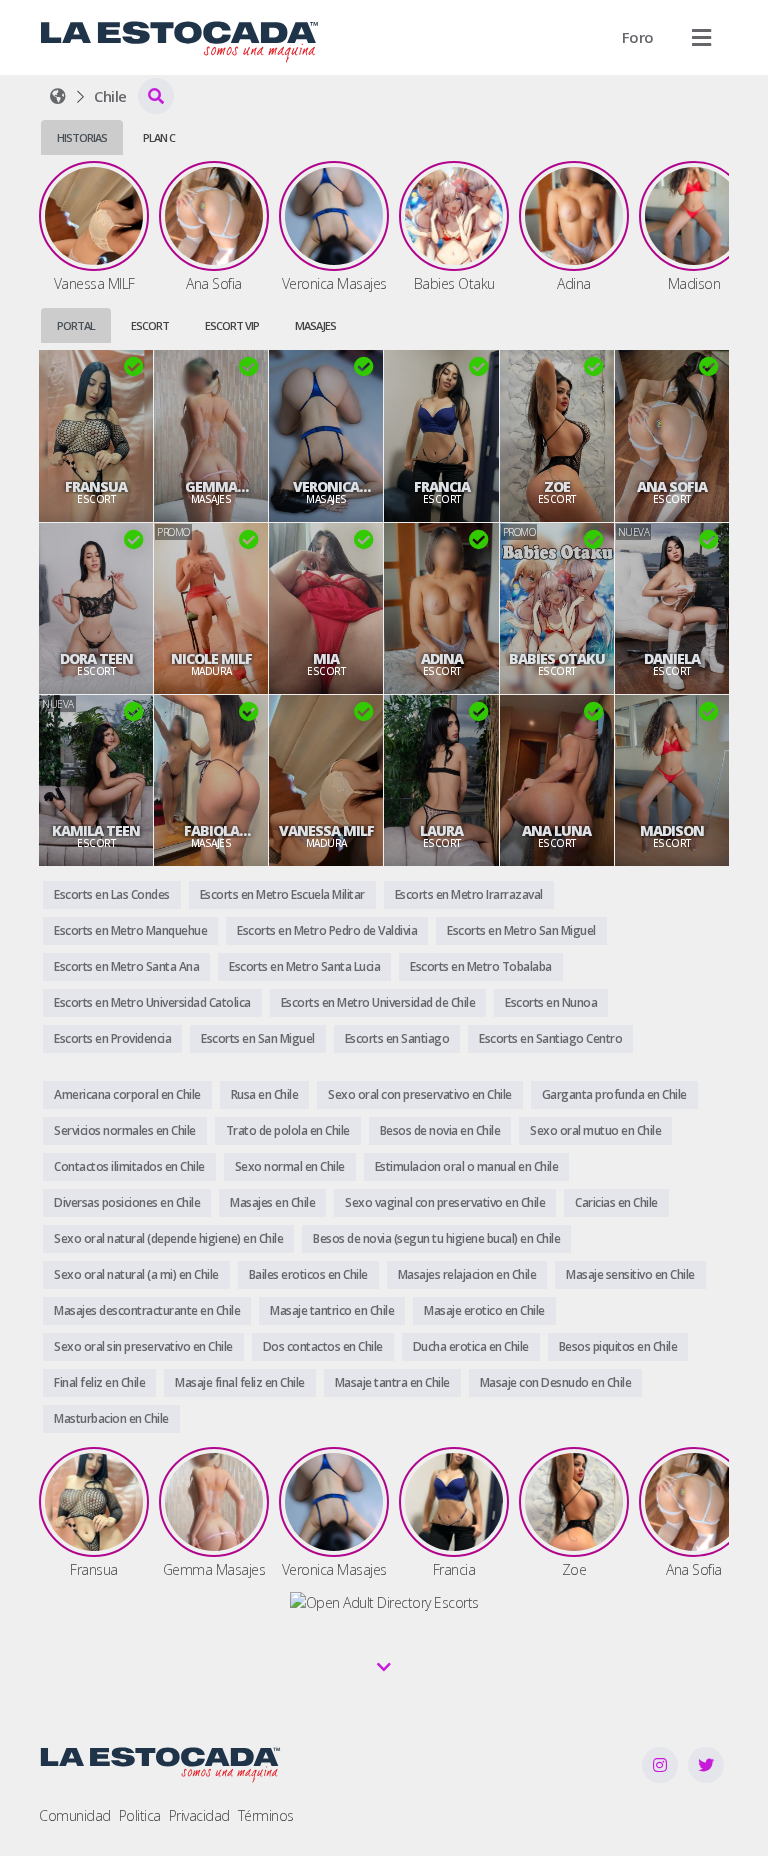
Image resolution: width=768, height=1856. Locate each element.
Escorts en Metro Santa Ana (126, 966)
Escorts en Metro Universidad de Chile (378, 1002)
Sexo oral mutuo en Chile (595, 1130)
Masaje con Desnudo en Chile (556, 1382)
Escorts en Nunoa (551, 1002)
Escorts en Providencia (112, 1038)
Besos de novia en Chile (440, 1130)
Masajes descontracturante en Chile (147, 1310)
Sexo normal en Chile (290, 1166)
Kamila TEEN (96, 831)
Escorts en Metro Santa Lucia (304, 966)
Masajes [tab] (315, 325)
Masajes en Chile (272, 1202)
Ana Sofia (672, 487)
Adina (442, 659)
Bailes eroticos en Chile (308, 1274)
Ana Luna (556, 831)
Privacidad (199, 1815)
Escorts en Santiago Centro (550, 1038)
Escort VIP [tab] (232, 325)
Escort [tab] (150, 325)
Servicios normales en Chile (125, 1130)
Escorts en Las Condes (112, 894)
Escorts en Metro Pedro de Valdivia (327, 930)
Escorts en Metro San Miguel (521, 930)
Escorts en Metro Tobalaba (481, 966)
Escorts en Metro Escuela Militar (282, 894)
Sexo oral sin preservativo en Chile (143, 1346)
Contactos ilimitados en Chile (129, 1166)
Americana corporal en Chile (127, 1094)
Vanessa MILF (326, 831)
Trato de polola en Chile (288, 1130)
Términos (266, 1815)
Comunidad (75, 1815)
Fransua (96, 487)
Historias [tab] (82, 137)
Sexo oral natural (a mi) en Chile (136, 1274)
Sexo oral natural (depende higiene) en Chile (168, 1238)
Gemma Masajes (211, 487)
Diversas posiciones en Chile (127, 1202)
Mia (326, 659)
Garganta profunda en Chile (614, 1094)
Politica (140, 1815)
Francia (442, 487)
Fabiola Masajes (211, 831)
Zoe (557, 487)
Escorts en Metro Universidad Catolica (152, 1002)
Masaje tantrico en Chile (332, 1310)
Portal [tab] (76, 325)
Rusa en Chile (265, 1094)
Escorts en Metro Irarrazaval (469, 894)
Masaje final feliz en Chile (240, 1382)
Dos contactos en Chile (323, 1346)
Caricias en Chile (616, 1202)
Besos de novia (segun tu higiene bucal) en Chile (436, 1238)
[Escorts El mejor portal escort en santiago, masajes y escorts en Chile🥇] (58, 96)
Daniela (672, 659)
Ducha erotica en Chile (471, 1346)
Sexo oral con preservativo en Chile (420, 1094)
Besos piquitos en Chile (618, 1346)
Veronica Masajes (326, 487)
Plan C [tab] (159, 137)
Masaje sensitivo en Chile (630, 1274)
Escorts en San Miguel (258, 1038)
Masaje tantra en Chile (392, 1382)
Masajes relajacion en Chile (467, 1274)
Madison (672, 831)
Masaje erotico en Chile (484, 1310)
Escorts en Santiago (397, 1038)
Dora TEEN (96, 659)
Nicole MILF (211, 659)
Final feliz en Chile (99, 1382)
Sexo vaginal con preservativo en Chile (445, 1202)
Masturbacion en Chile (111, 1418)
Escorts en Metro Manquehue (130, 930)
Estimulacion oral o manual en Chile (467, 1166)
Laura (441, 831)
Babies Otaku (557, 659)
